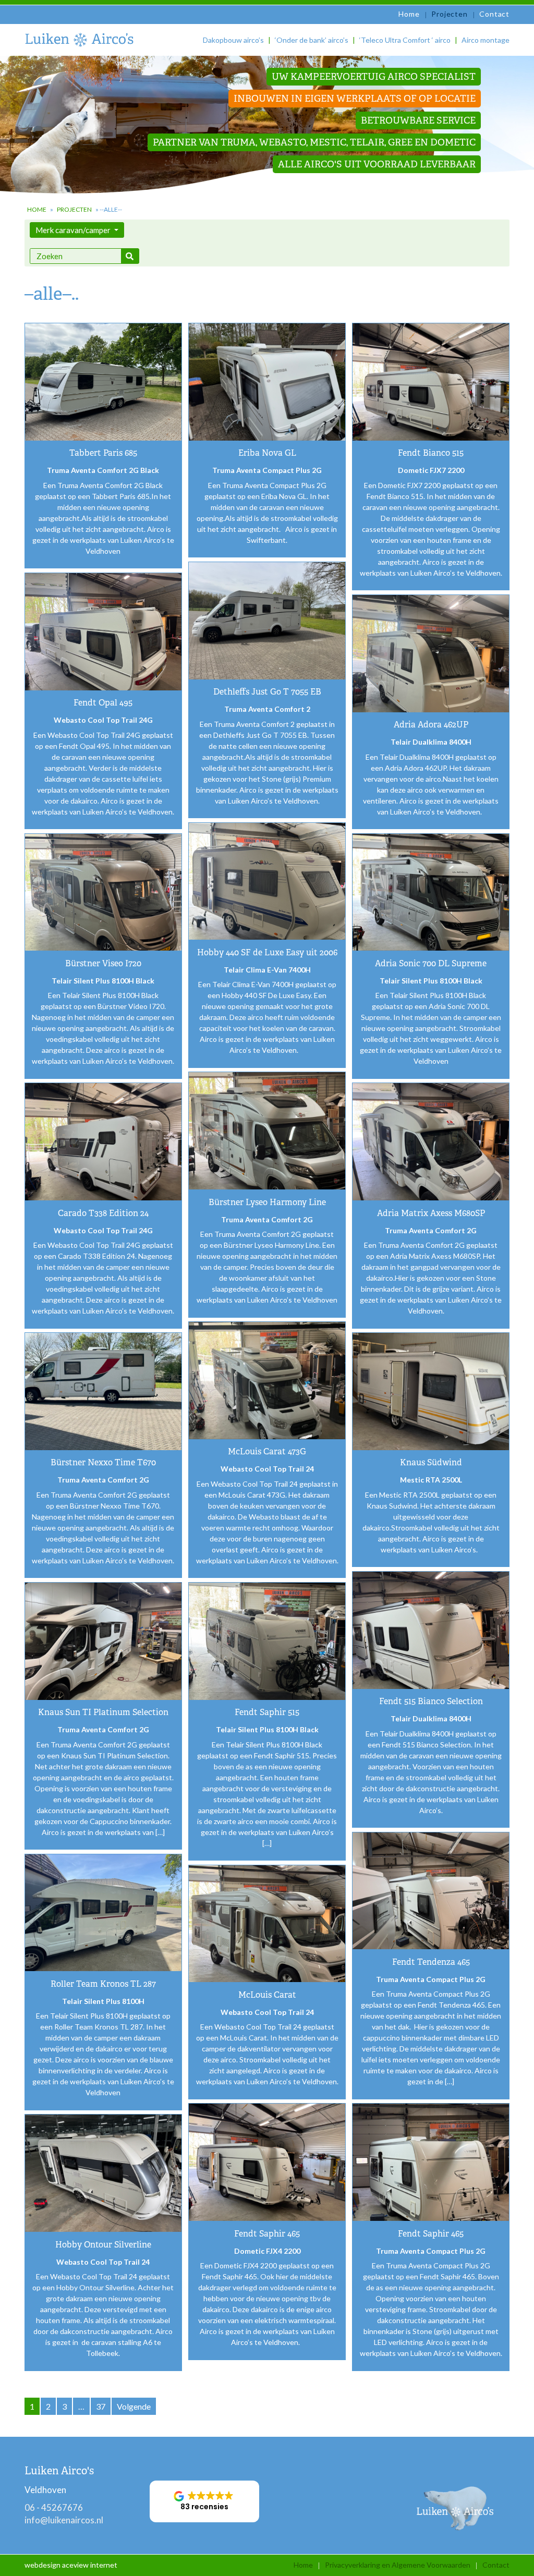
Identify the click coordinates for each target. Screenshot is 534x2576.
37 (101, 2406)
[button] (204, 2501)
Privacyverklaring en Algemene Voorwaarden (398, 2565)
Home (409, 14)
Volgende (134, 2406)
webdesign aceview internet (71, 2565)
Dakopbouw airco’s (233, 40)
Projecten (449, 14)
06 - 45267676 (54, 2507)
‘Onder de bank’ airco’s (312, 40)
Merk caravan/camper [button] (74, 230)
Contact (494, 14)
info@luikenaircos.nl (64, 2520)
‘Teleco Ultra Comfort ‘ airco (405, 40)
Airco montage (486, 40)
